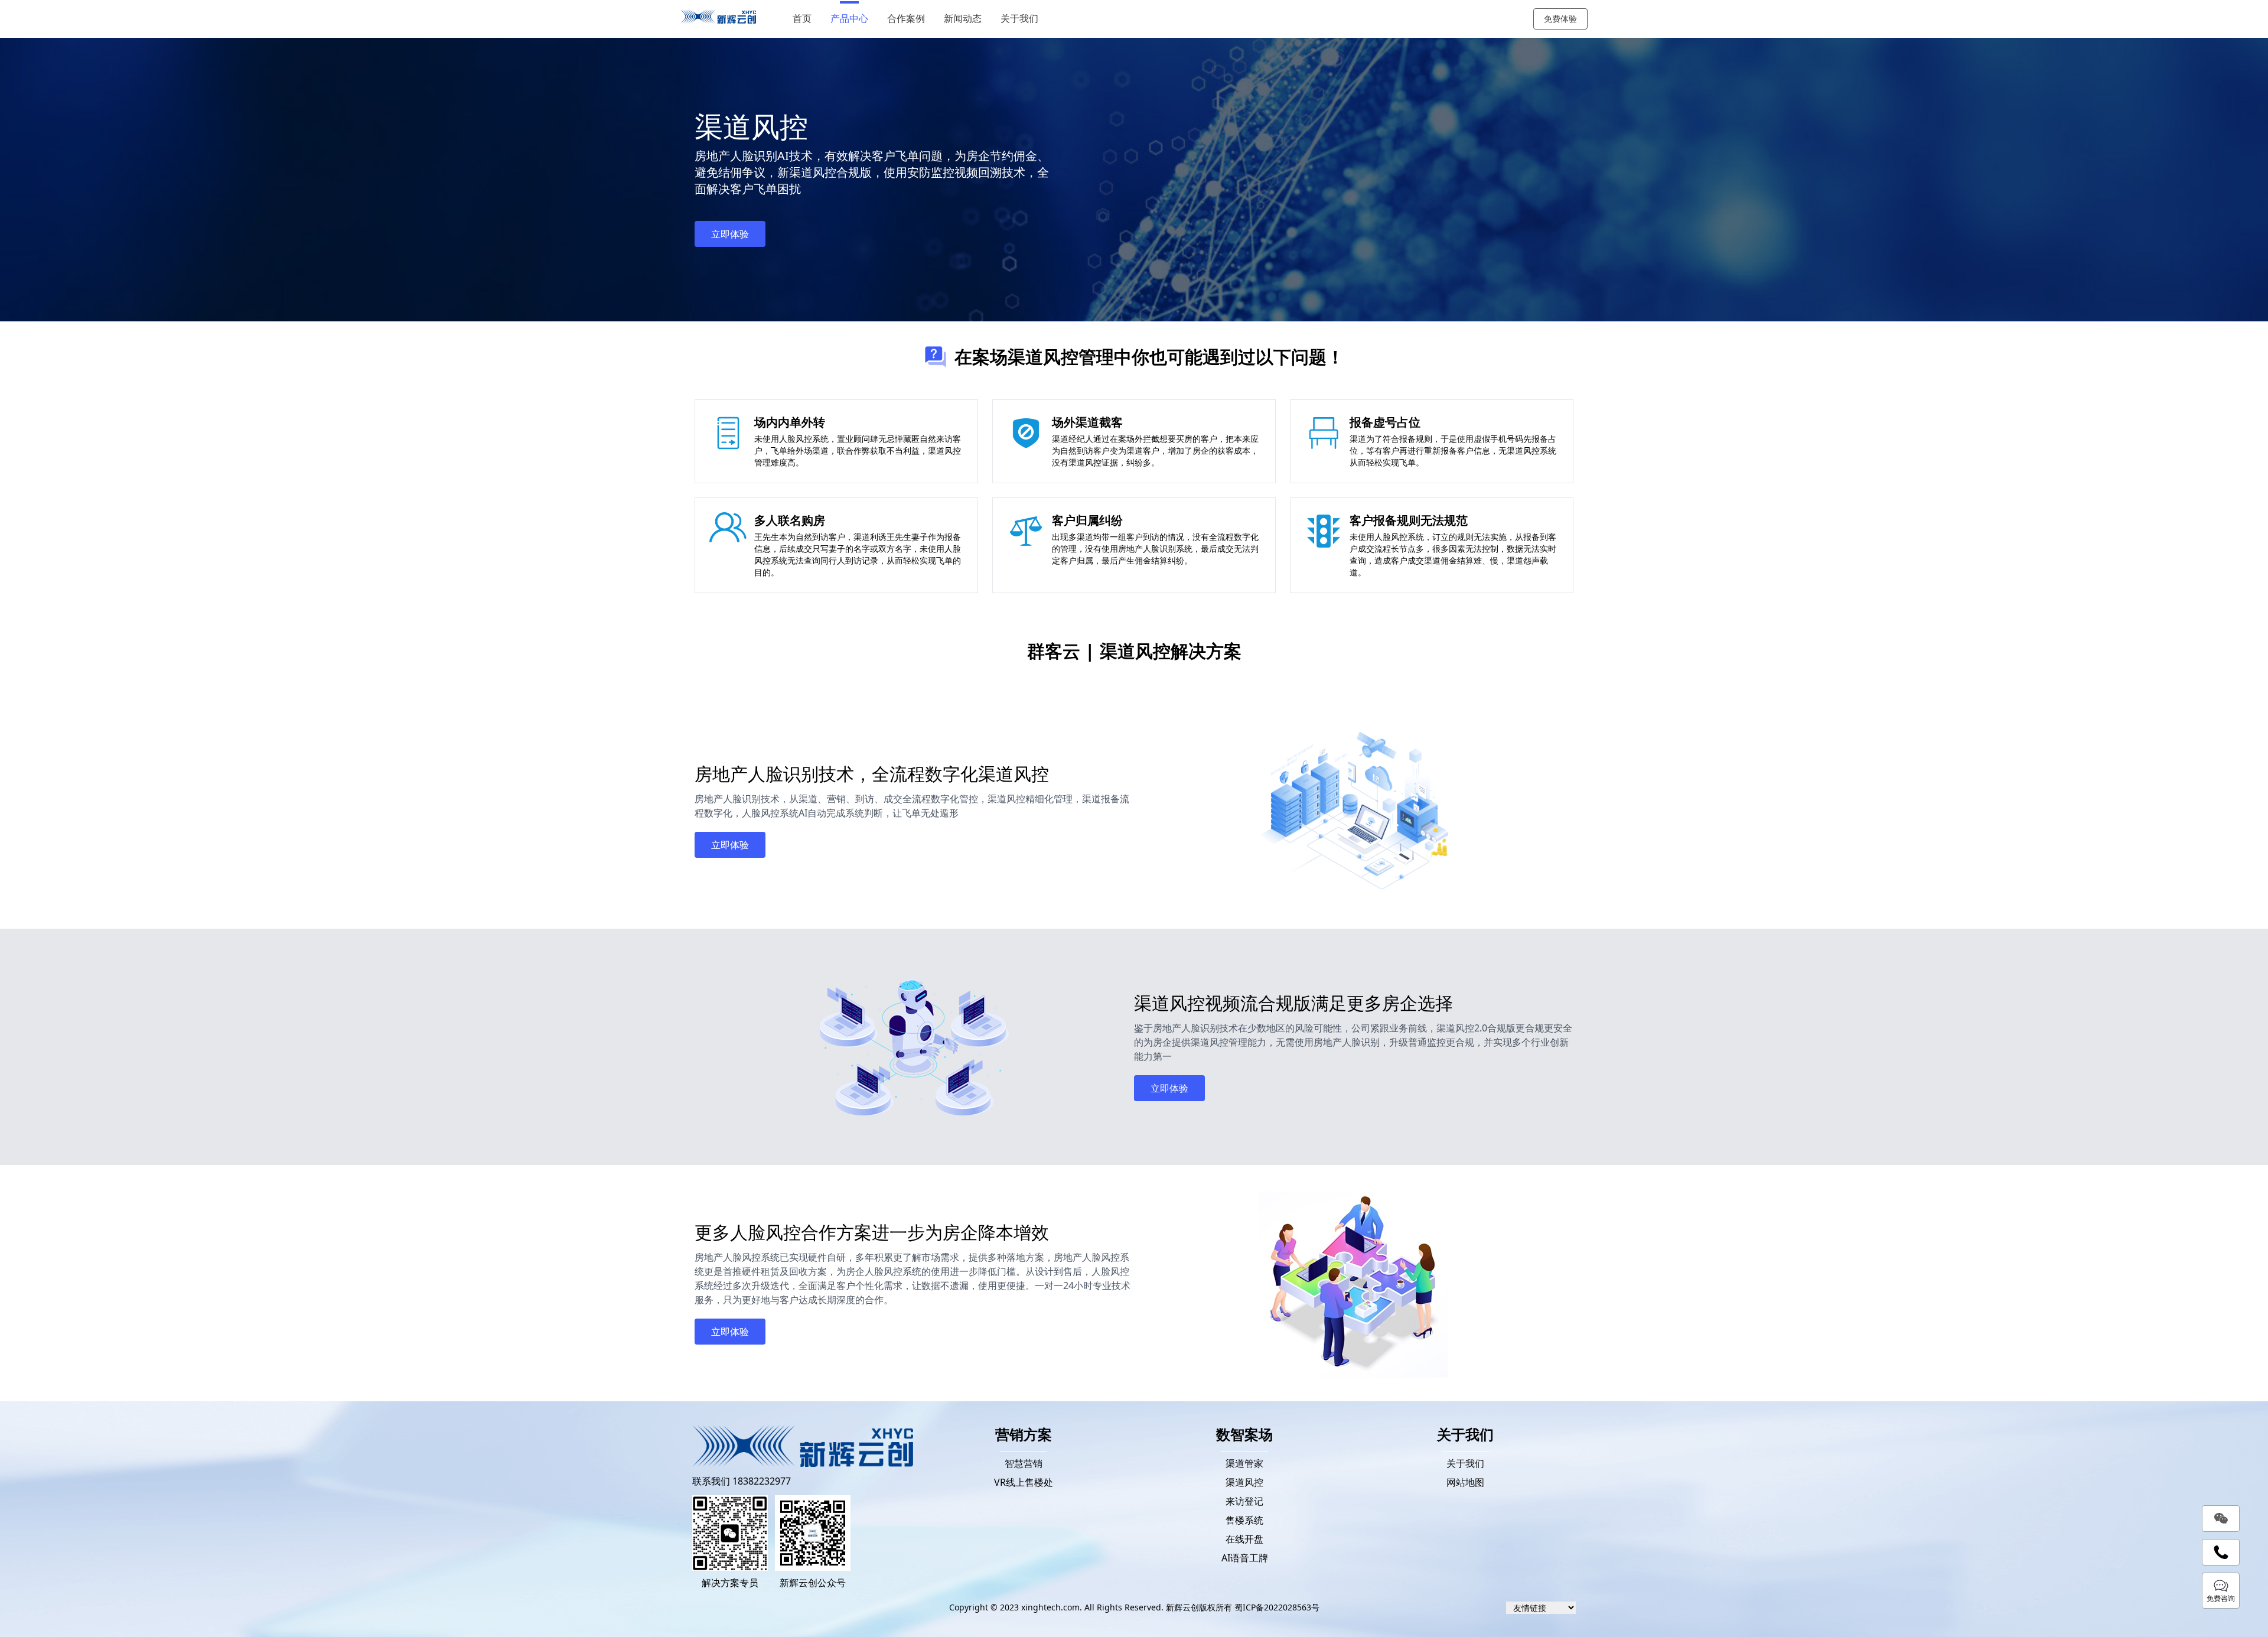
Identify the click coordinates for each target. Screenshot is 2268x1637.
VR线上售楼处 (1024, 1482)
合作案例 (906, 19)
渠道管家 (1244, 1463)
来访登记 (1244, 1501)
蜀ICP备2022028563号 (1277, 1607)
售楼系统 (1244, 1520)
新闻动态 (963, 19)
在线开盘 (1244, 1539)
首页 (802, 19)
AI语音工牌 (1245, 1558)
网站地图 (1465, 1482)
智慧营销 (1024, 1463)
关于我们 (1019, 19)
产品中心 (849, 19)
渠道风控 (1244, 1482)
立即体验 (730, 234)
